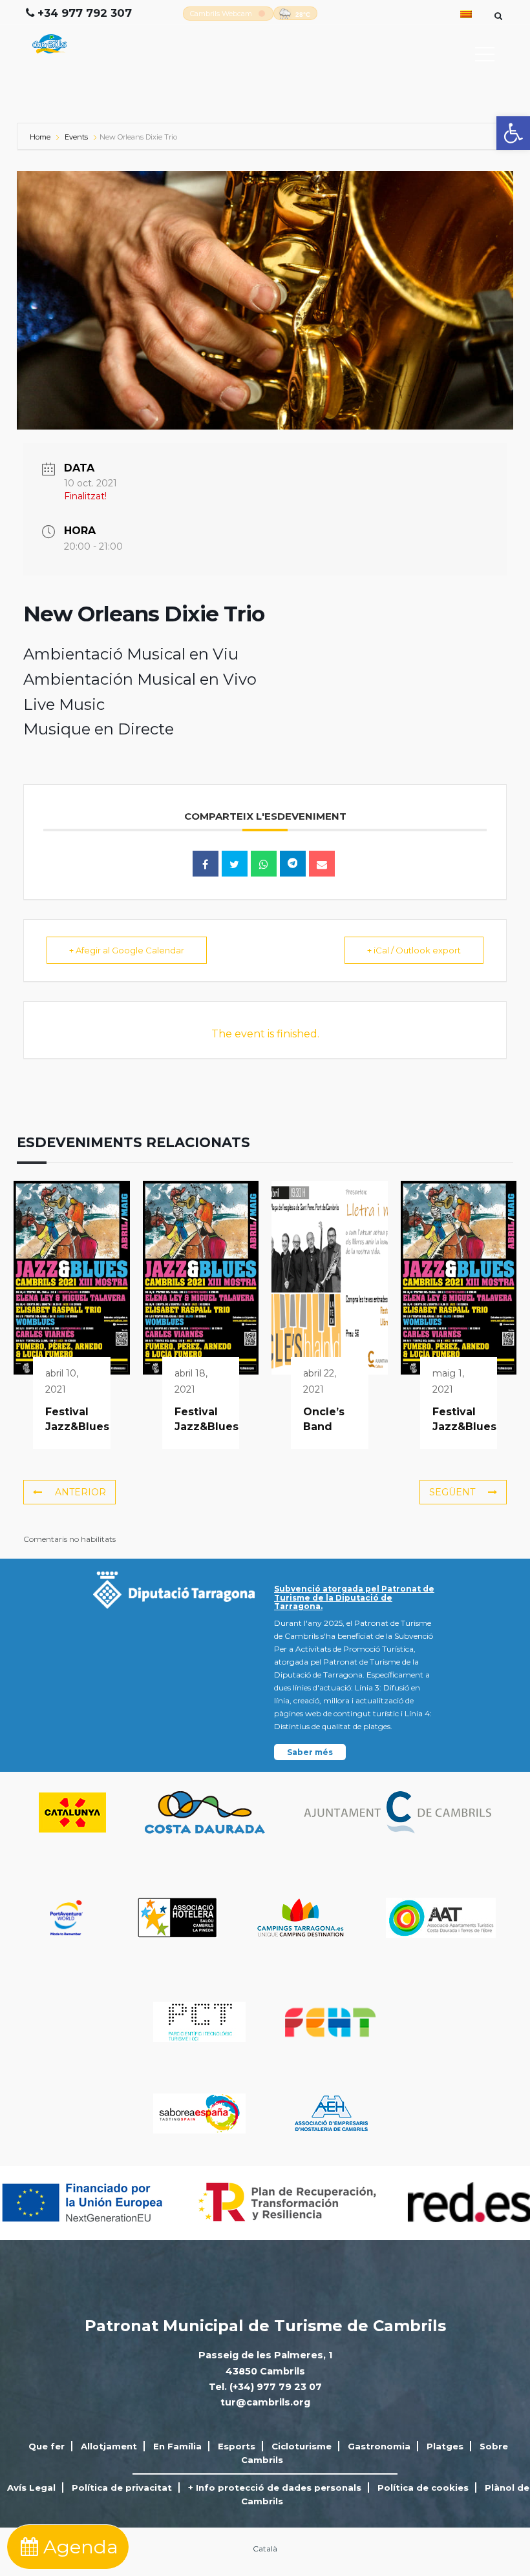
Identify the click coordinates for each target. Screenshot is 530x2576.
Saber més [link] (310, 1752)
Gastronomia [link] (379, 2446)
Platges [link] (445, 2446)
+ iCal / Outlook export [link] (414, 950)
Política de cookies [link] (423, 2488)
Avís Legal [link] (31, 2488)
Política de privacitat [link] (122, 2488)
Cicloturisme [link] (302, 2446)
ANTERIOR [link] (80, 1492)
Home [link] (41, 137)
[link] (513, 133)
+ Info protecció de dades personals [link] (275, 2488)
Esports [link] (237, 2446)
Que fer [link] (47, 2446)
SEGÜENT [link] (452, 1492)
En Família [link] (177, 2446)
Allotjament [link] (109, 2446)
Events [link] (76, 137)
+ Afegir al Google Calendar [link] (127, 950)
